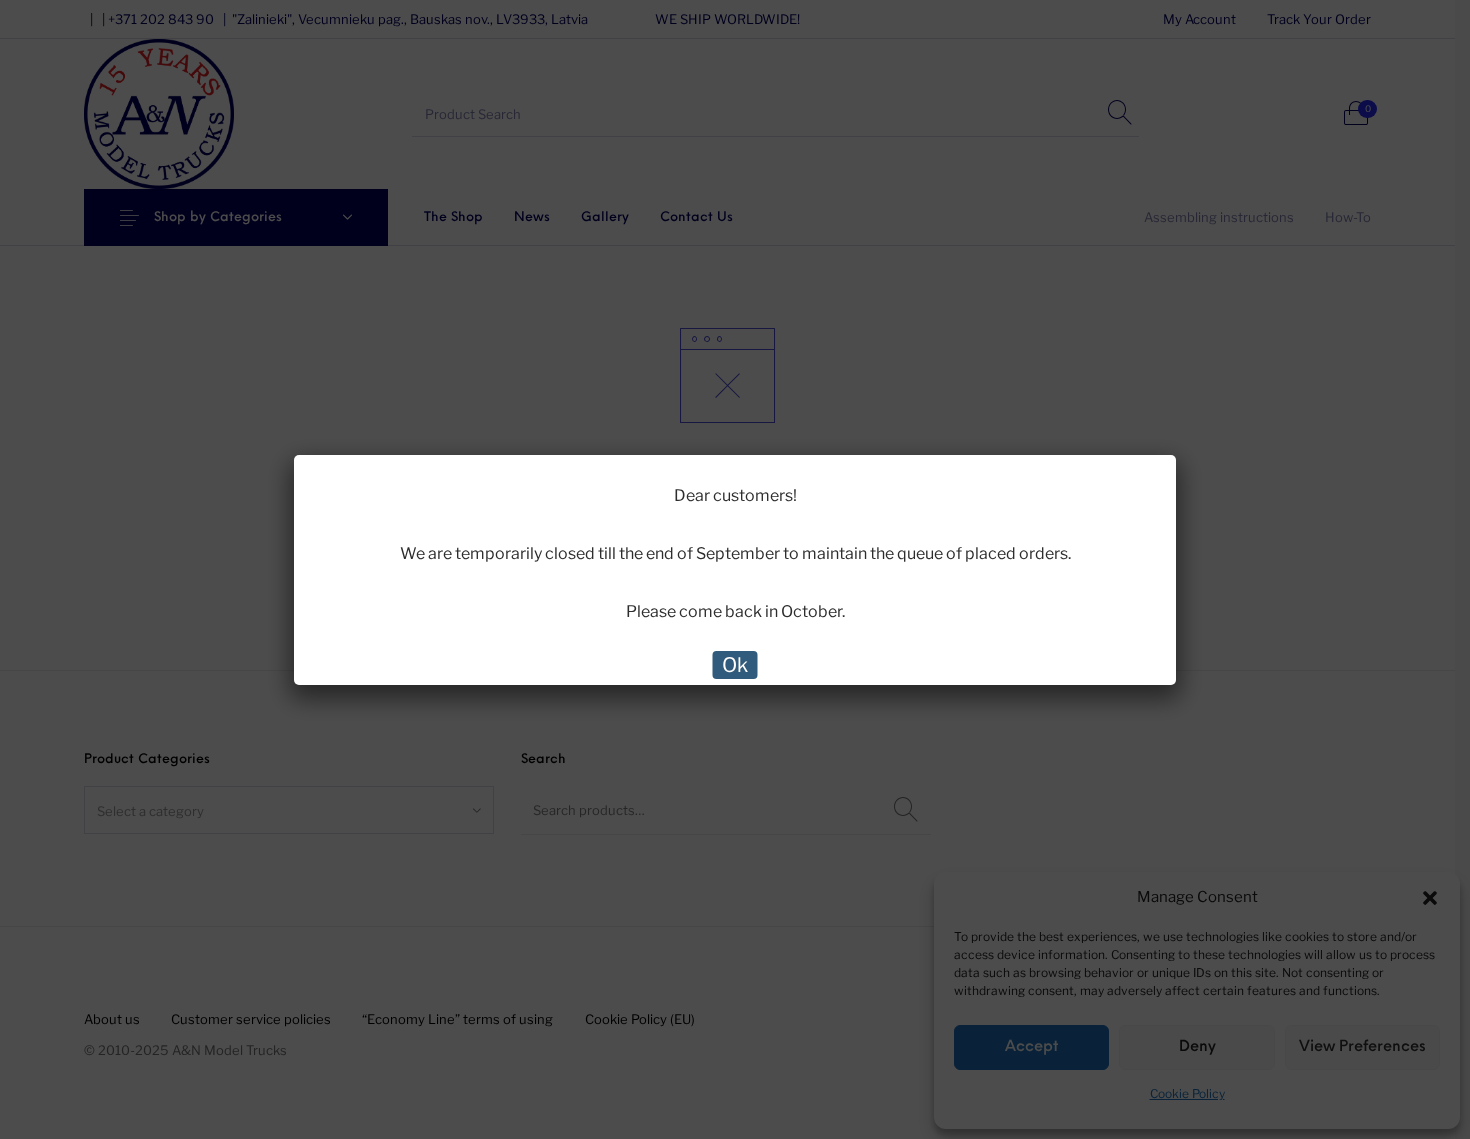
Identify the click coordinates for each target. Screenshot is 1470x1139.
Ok (735, 665)
